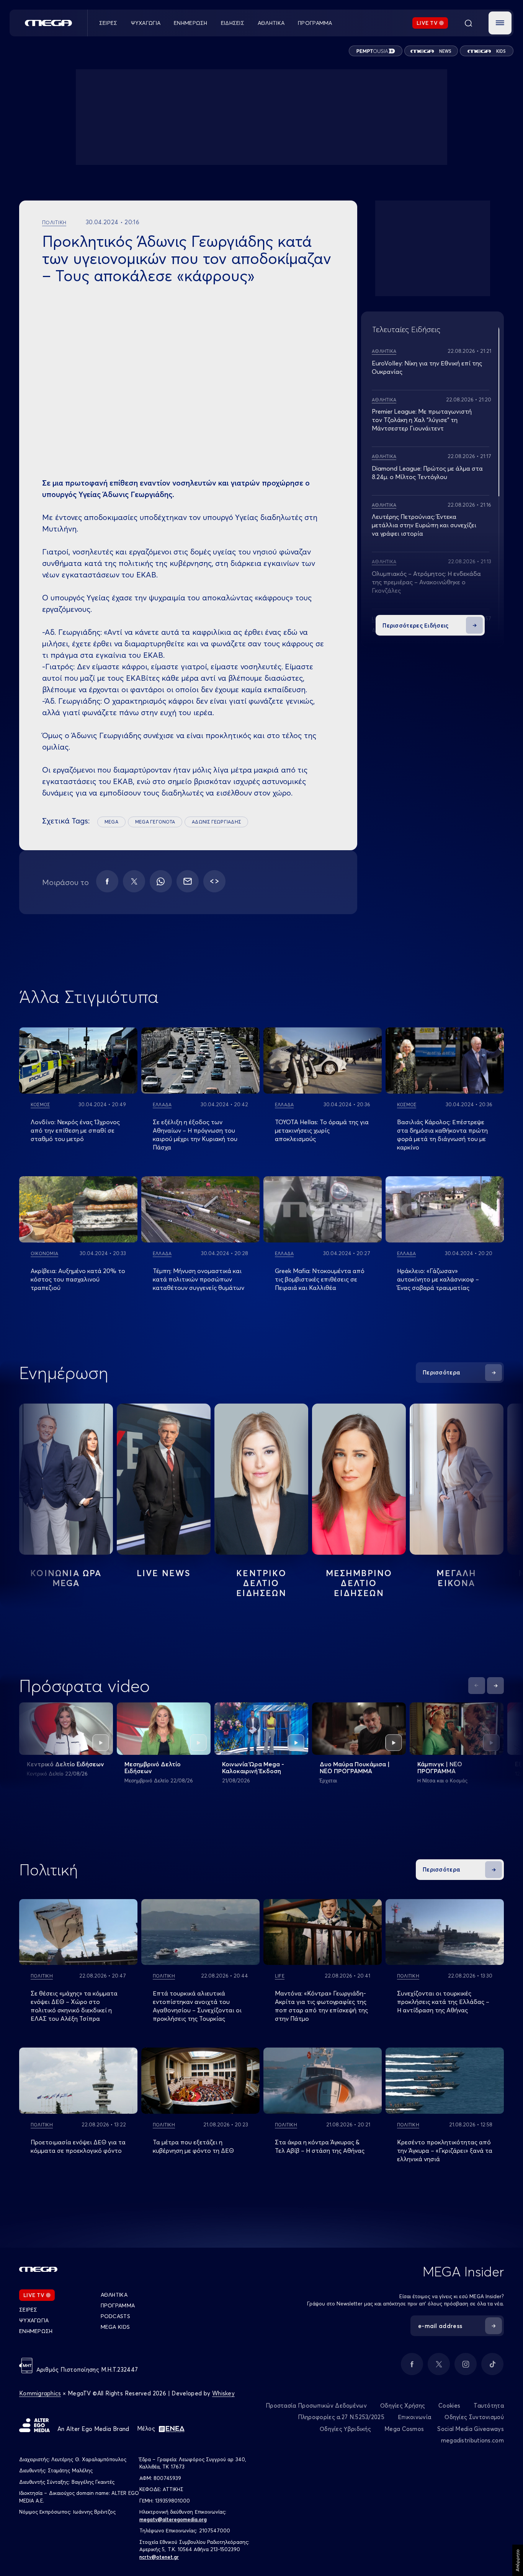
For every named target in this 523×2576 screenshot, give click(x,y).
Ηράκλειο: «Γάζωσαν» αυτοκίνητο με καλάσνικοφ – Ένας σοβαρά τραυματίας (438, 1279)
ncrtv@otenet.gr (159, 2557)
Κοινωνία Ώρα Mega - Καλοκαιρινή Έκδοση (253, 1767)
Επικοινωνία (414, 2417)
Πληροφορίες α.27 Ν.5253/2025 (341, 2417)
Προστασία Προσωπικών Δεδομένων (316, 2406)
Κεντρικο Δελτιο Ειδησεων (261, 1583)
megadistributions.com (472, 2440)
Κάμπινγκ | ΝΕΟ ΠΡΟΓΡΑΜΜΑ (440, 1767)
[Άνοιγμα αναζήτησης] (468, 23)
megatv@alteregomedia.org (173, 2519)
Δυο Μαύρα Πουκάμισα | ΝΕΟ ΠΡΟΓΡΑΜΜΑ (355, 1767)
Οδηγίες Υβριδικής (345, 2429)
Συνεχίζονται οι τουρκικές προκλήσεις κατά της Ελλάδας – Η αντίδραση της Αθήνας (443, 2002)
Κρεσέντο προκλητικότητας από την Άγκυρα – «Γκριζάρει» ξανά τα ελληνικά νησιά (445, 2150)
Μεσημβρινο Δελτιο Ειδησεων (359, 1583)
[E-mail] (188, 881)
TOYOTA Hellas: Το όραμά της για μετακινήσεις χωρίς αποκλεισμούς (322, 1130)
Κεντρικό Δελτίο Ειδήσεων (65, 1764)
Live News (164, 1573)
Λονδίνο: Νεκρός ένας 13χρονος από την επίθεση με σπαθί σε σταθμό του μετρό (75, 1130)
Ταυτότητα (489, 2406)
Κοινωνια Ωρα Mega (66, 1578)
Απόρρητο (517, 2560)
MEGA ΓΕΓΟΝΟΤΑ (155, 822)
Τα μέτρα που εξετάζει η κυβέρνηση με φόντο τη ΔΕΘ (193, 2146)
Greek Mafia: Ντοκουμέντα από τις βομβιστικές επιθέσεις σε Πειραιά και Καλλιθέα (320, 1279)
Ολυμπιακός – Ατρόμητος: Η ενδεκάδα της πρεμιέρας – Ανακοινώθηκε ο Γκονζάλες (426, 582)
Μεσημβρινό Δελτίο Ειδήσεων (153, 1767)
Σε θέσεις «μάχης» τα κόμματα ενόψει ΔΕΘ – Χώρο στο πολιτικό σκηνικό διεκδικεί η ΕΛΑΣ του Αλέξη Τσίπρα (74, 2006)
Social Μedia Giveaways (471, 2429)
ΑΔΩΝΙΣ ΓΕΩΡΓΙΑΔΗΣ (216, 822)
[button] (500, 23)
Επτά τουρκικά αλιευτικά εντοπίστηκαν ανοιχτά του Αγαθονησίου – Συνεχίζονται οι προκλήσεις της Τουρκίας (197, 2006)
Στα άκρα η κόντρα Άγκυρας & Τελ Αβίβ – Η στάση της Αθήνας (320, 2146)
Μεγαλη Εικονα (456, 1578)
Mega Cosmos (404, 2429)
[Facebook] (107, 881)
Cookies (449, 2406)
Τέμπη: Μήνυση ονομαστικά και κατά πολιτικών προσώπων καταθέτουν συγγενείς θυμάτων (199, 1279)
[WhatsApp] (161, 881)
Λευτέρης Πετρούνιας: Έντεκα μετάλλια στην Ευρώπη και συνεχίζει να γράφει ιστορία (424, 525)
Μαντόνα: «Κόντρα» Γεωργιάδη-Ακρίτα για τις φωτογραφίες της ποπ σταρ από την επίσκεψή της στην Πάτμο (321, 2006)
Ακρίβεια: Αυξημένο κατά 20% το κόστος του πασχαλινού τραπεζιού (78, 1279)
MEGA (111, 822)
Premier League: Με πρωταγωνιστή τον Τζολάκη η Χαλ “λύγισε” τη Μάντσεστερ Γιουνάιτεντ (422, 420)
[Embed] (214, 881)
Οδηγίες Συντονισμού (474, 2417)
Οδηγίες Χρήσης (403, 2406)
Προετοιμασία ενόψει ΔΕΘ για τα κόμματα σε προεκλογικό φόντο (78, 2146)
